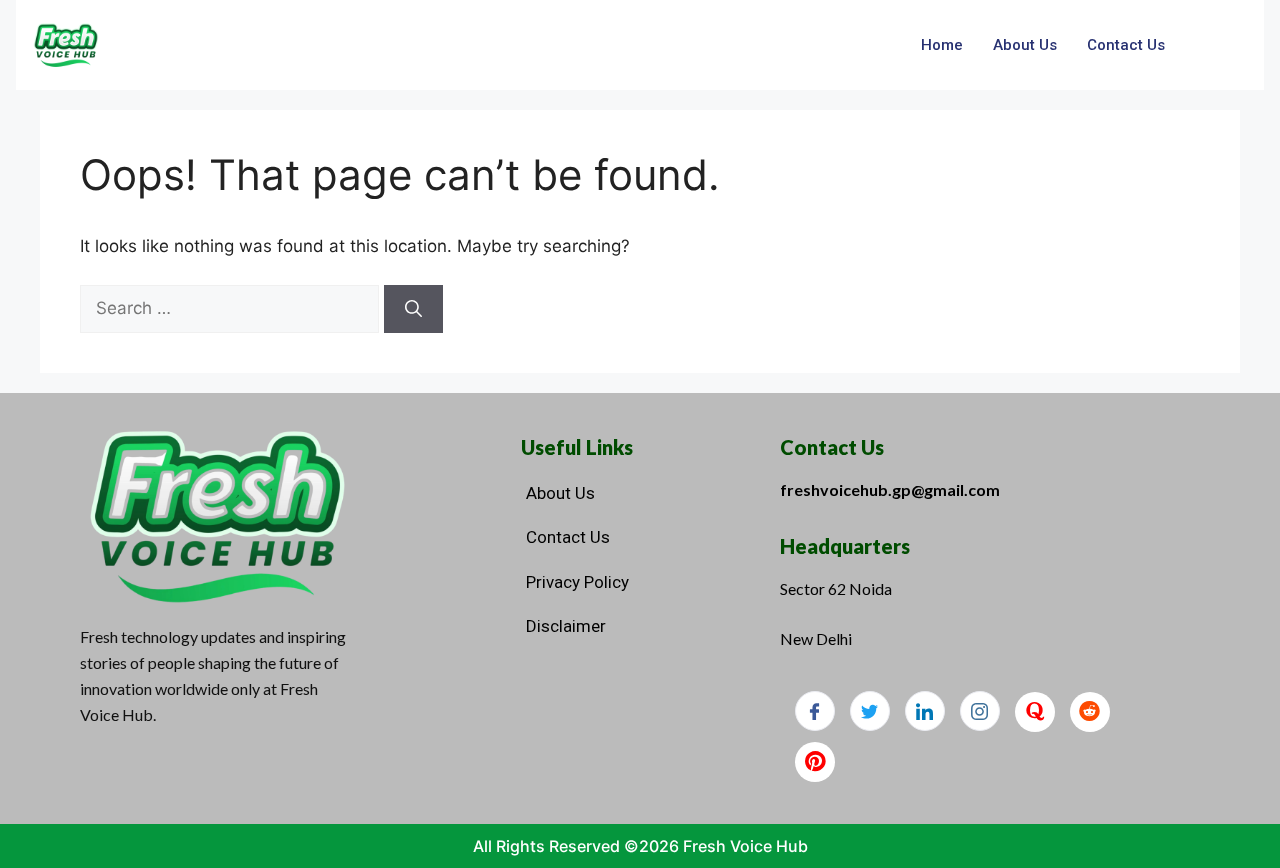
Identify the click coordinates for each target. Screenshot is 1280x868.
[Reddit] (1090, 712)
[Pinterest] (815, 762)
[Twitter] (870, 711)
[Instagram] (980, 711)
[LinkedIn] (925, 711)
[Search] (413, 309)
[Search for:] (232, 308)
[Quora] (1035, 712)
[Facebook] (815, 711)
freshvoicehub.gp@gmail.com (890, 489)
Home (942, 45)
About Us (1025, 45)
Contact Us (1126, 45)
